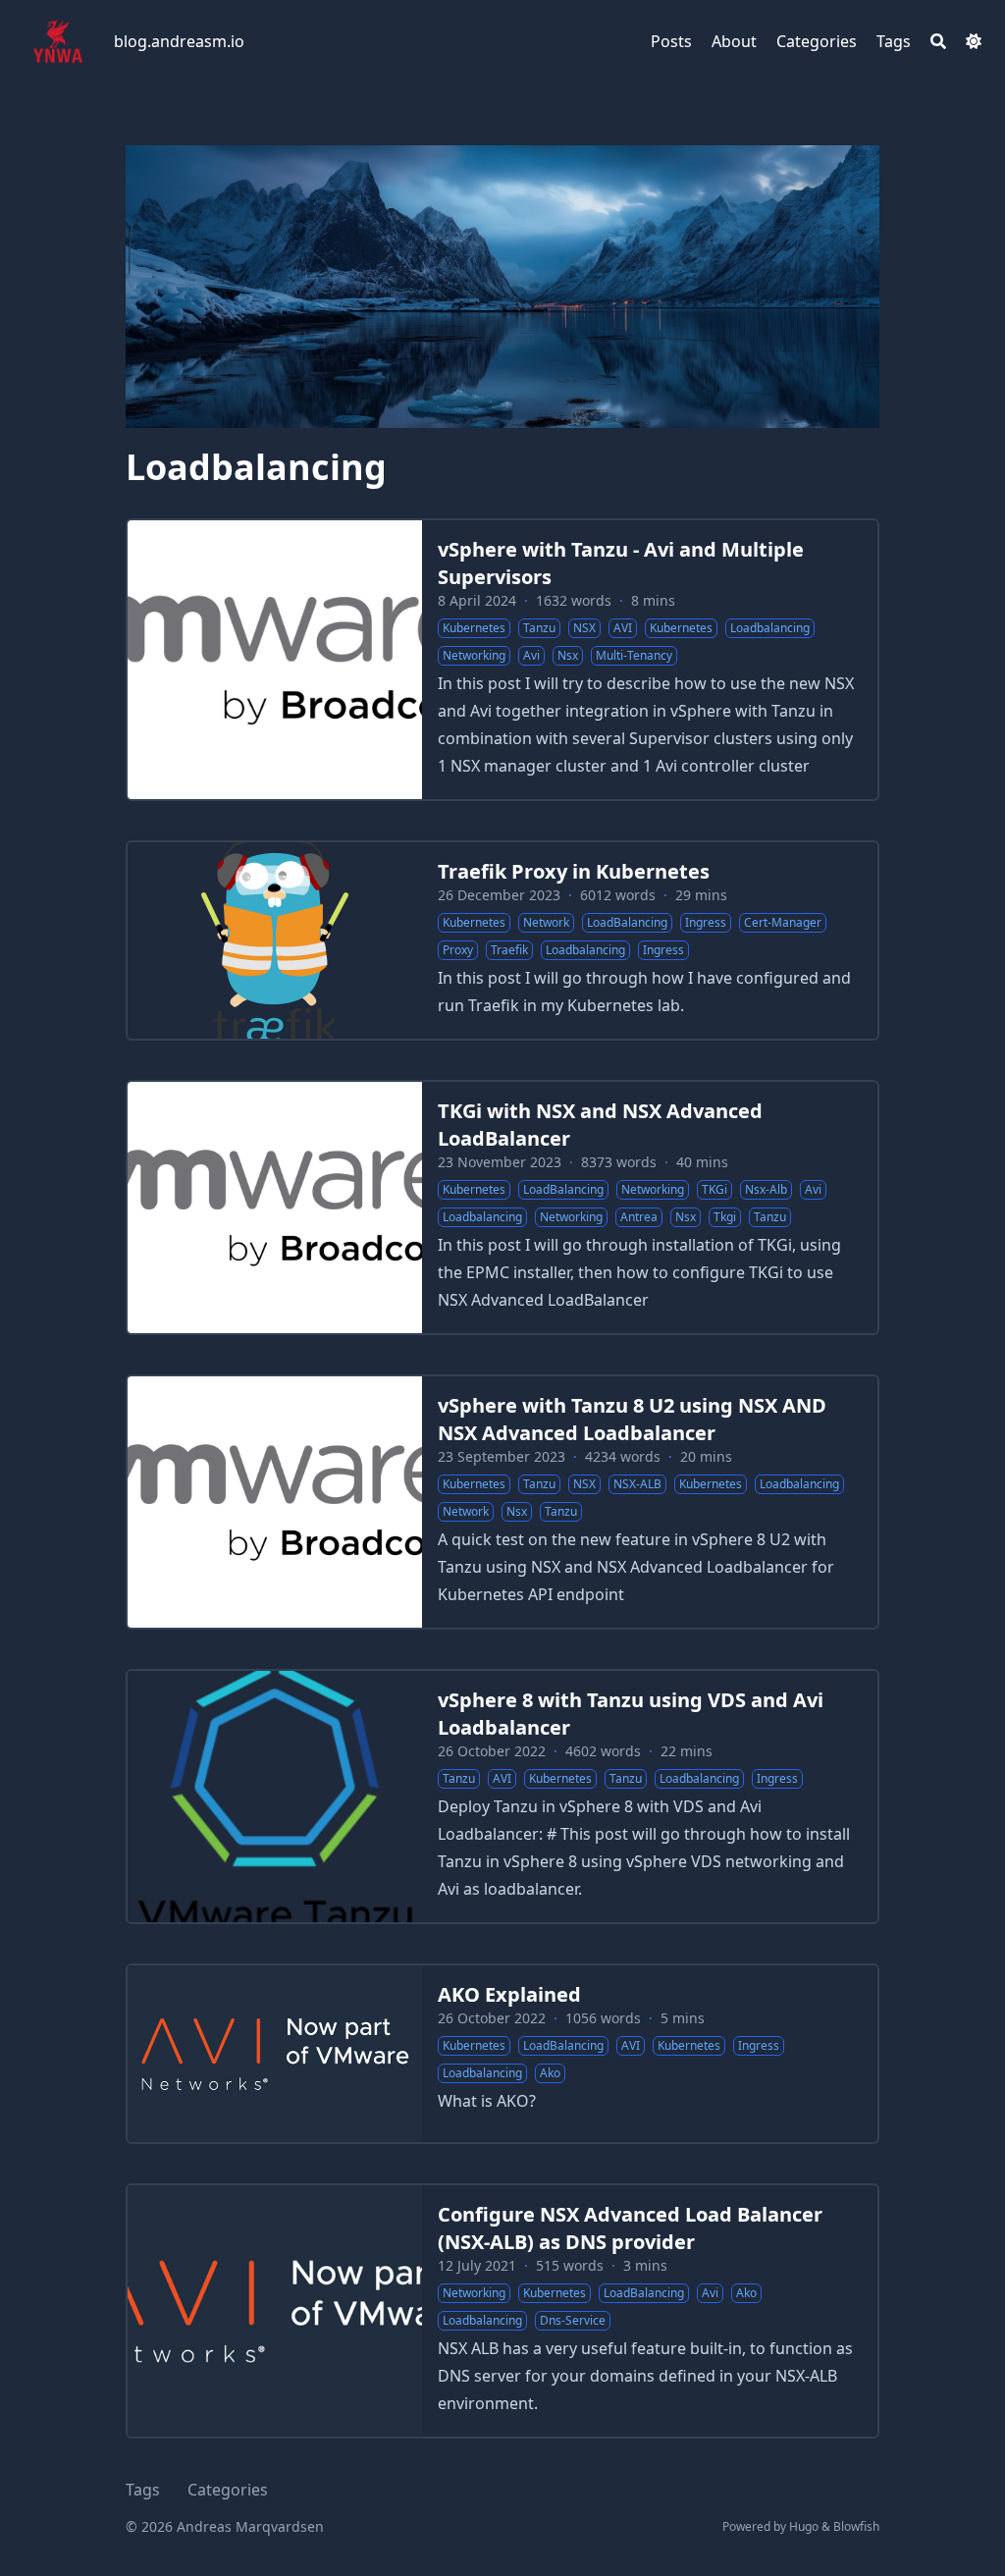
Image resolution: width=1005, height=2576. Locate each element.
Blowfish (856, 2526)
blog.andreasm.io (179, 41)
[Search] (938, 41)
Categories (228, 2490)
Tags (143, 2490)
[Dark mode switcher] (974, 41)
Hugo (804, 2526)
